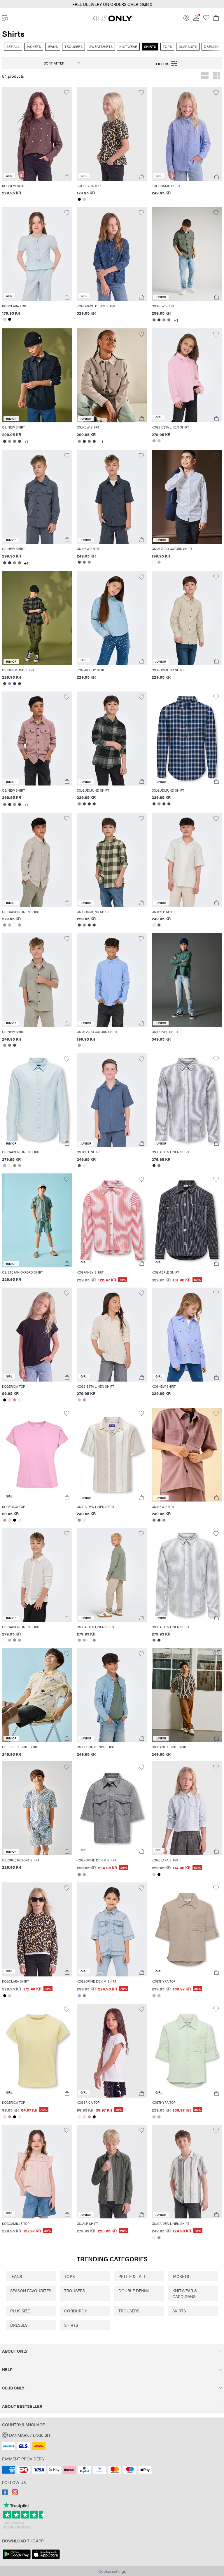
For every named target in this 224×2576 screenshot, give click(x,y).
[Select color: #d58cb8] (154, 441)
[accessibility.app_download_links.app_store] (46, 2559)
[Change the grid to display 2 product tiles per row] (205, 76)
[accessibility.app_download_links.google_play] (17, 2559)
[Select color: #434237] (5, 684)
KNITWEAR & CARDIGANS (185, 2293)
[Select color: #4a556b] (159, 925)
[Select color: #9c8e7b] (5, 925)
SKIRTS (179, 2311)
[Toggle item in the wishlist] (67, 93)
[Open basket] (216, 18)
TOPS (69, 2276)
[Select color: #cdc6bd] (159, 441)
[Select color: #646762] (154, 320)
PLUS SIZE (20, 2311)
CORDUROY (76, 2311)
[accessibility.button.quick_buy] (67, 177)
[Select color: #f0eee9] (19, 1400)
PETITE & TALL (132, 2276)
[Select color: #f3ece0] (154, 925)
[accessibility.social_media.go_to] (5, 2493)
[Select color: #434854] (19, 441)
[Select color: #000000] (79, 199)
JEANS (16, 2276)
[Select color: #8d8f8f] (9, 684)
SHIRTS (71, 2325)
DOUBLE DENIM (134, 2291)
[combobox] (57, 63)
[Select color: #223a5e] (14, 684)
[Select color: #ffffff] (154, 562)
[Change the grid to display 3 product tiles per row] (216, 76)
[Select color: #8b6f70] (169, 320)
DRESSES (19, 2325)
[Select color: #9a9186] (164, 320)
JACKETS (181, 2276)
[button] (112, 4)
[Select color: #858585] (79, 1875)
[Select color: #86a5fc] (84, 1875)
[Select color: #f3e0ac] (9, 1400)
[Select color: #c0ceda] (84, 199)
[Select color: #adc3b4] (159, 1996)
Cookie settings (112, 2571)
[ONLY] (112, 21)
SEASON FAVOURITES (31, 2291)
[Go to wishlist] (206, 19)
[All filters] (167, 63)
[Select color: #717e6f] (159, 1166)
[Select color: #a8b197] (19, 925)
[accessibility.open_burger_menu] (5, 18)
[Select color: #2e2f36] (159, 320)
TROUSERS (75, 2291)
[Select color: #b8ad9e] (154, 1996)
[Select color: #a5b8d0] (159, 562)
